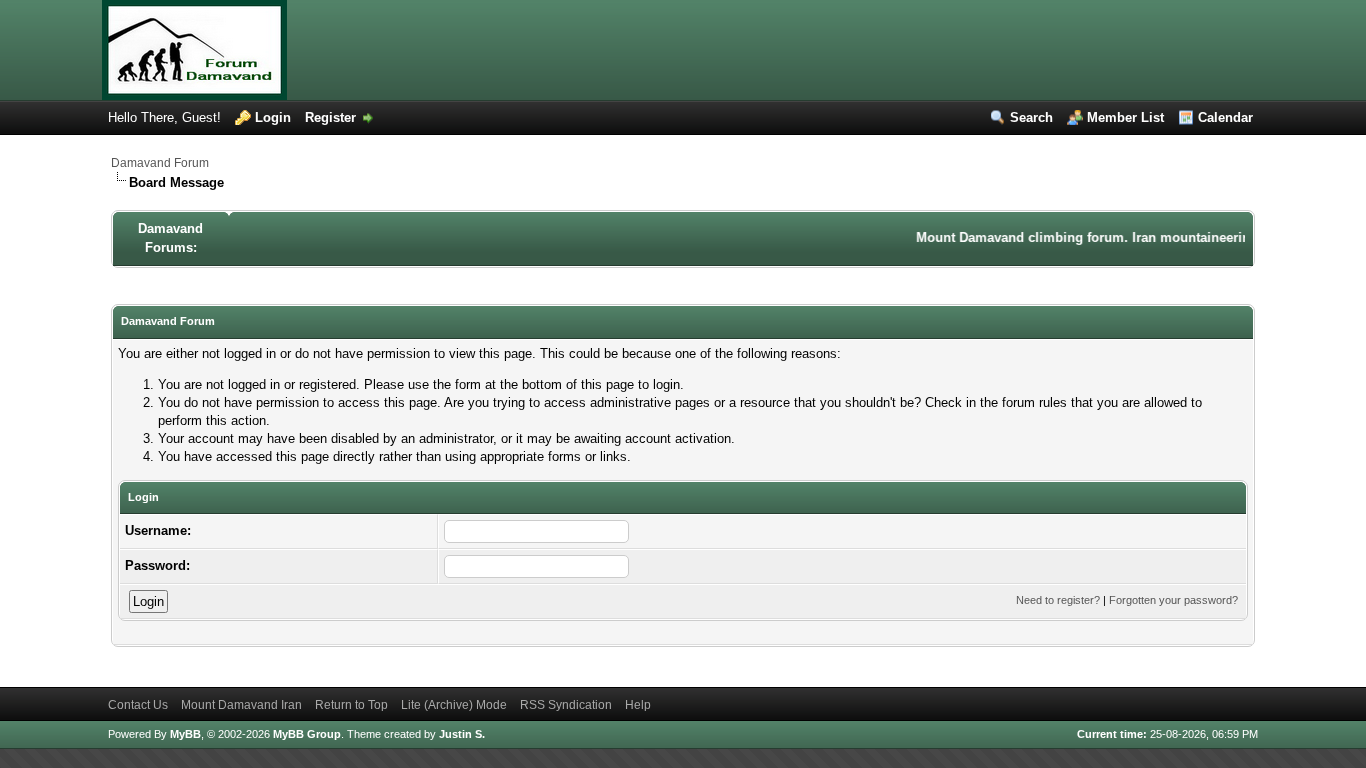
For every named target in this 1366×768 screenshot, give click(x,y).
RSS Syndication (566, 705)
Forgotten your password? (1173, 600)
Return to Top (351, 705)
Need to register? (1058, 600)
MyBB (185, 734)
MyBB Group (307, 734)
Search (1031, 117)
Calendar (1225, 117)
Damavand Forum (160, 163)
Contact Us (138, 705)
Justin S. (462, 734)
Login (273, 117)
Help (638, 705)
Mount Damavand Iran (241, 705)
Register (330, 117)
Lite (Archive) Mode (454, 705)
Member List (1125, 117)
